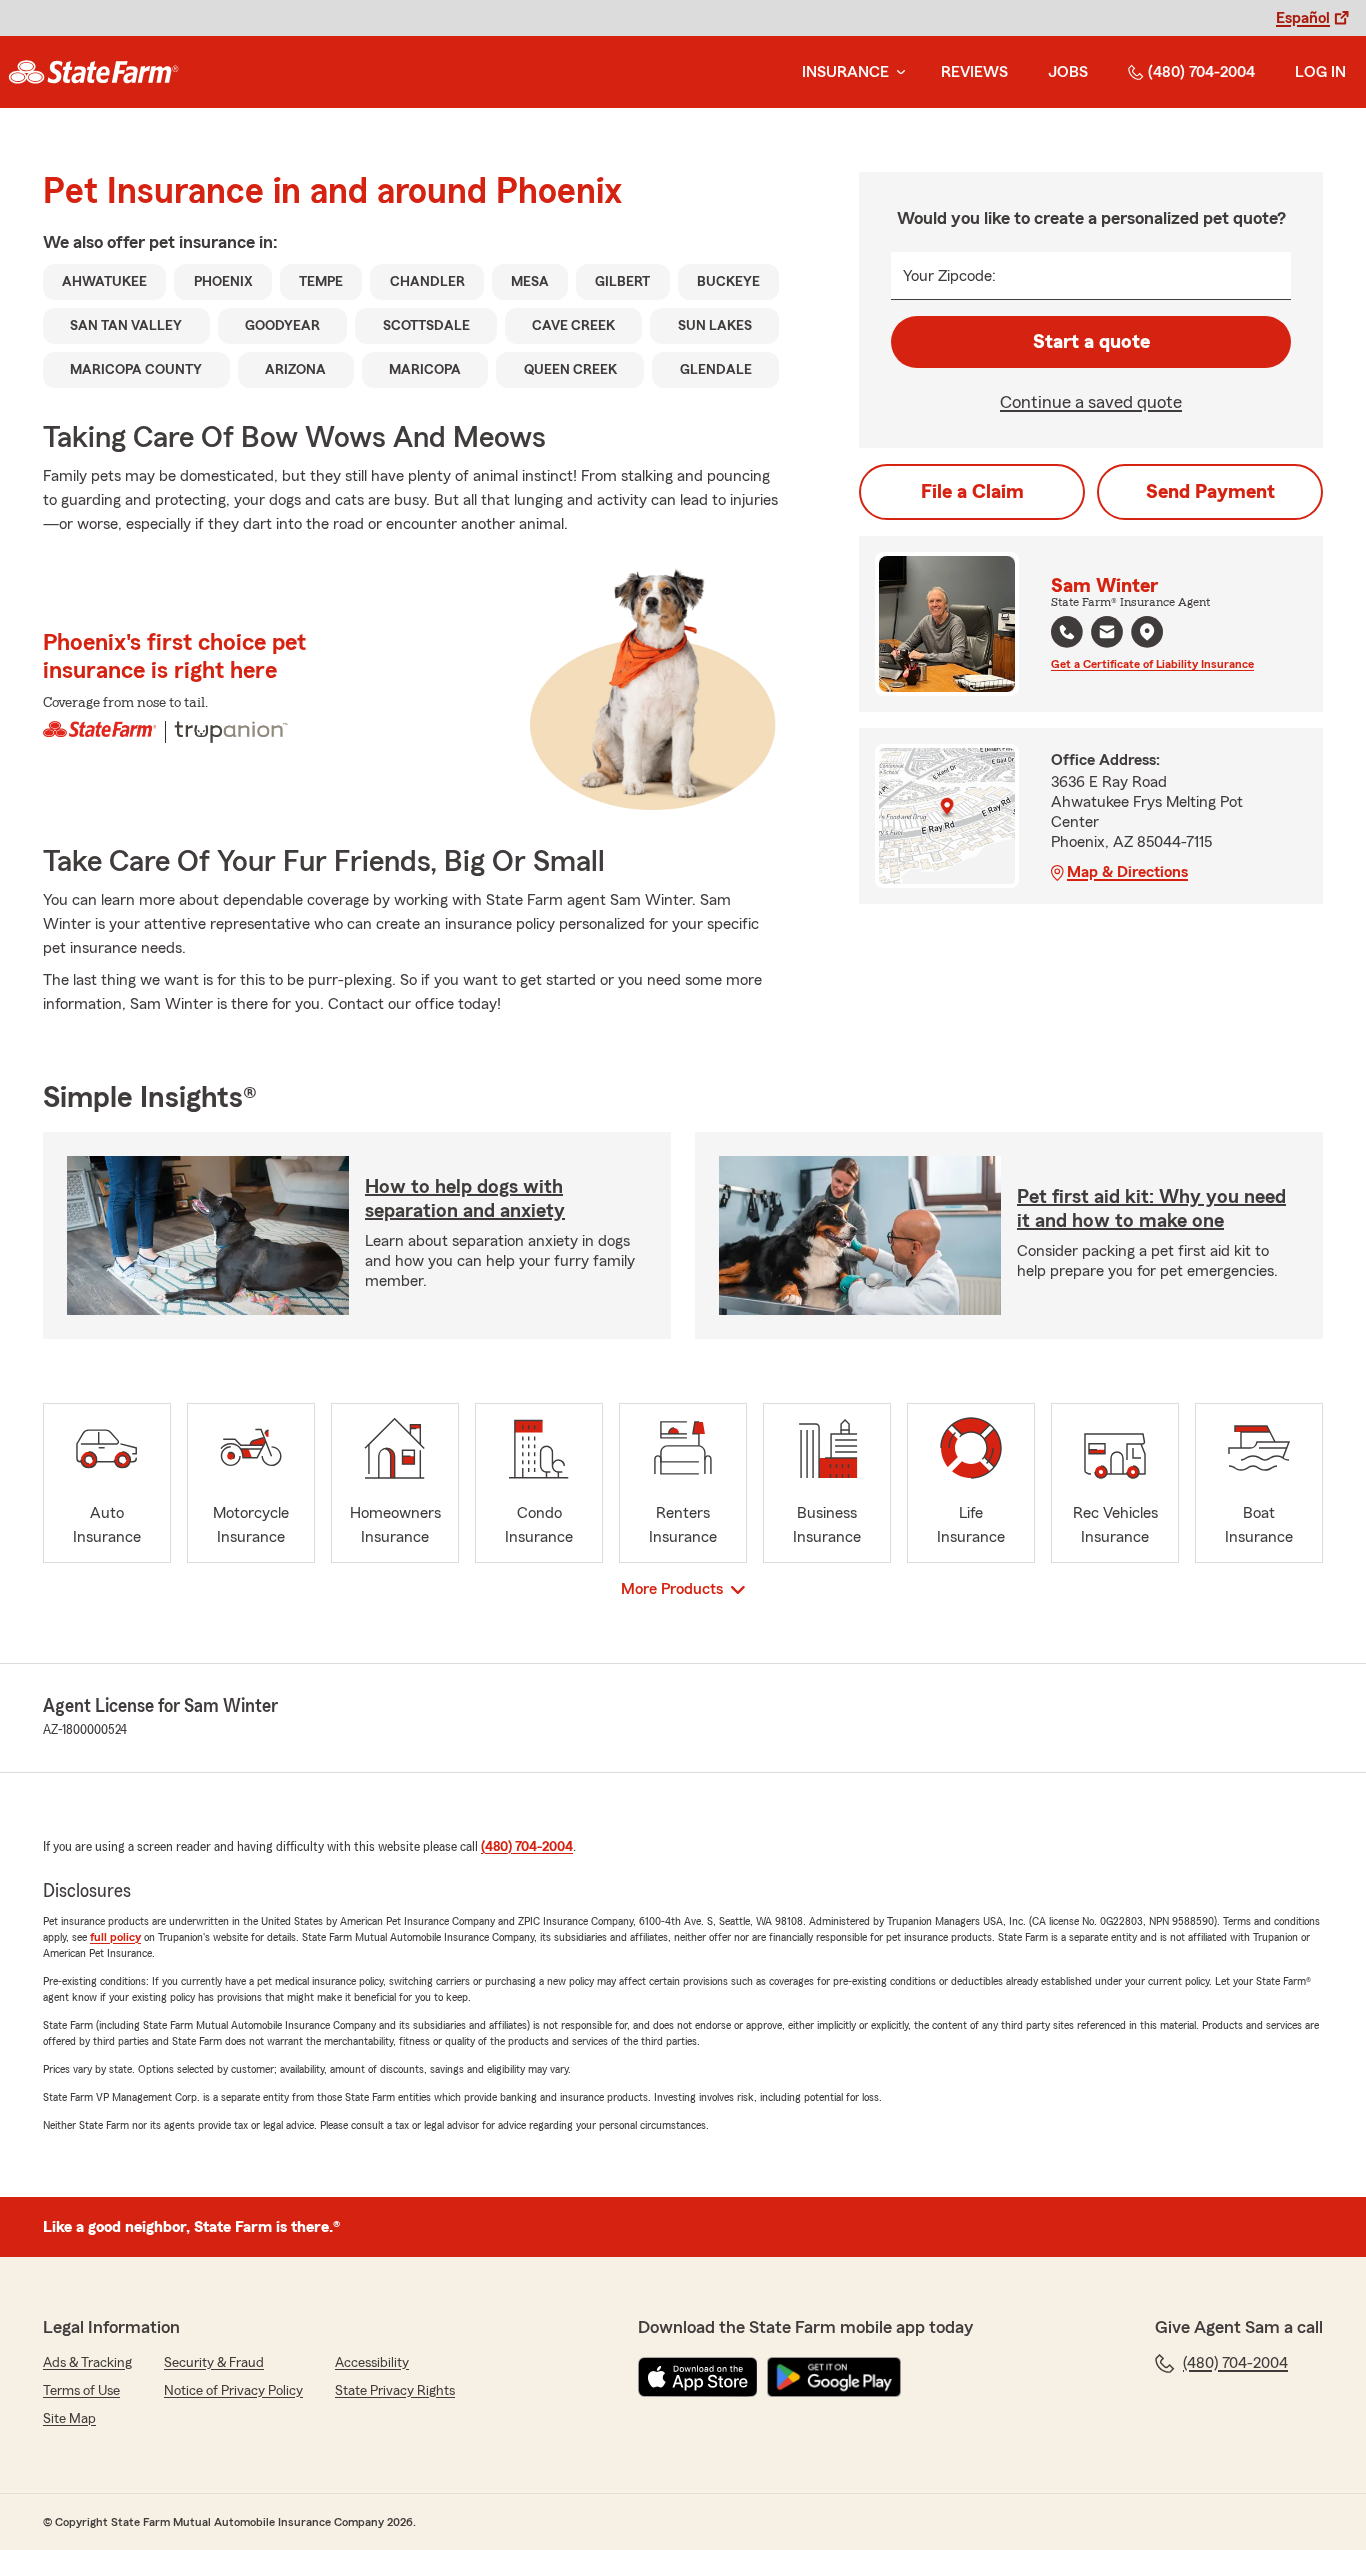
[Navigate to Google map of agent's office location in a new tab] (1147, 632)
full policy (115, 1937)
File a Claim (972, 492)
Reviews (974, 72)
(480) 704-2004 (1201, 72)
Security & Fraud (214, 2363)
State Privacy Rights (395, 2391)
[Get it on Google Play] (834, 2377)
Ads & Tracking (87, 2363)
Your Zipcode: (949, 276)
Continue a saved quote (1091, 402)
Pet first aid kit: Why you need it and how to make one (1151, 1209)
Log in (1320, 72)
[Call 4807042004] (1067, 632)
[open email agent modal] (1107, 634)
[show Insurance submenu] (897, 72)
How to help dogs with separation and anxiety (465, 1199)
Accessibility (372, 2363)
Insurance (845, 72)
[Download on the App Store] (698, 2377)
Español (1303, 18)
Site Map (69, 2419)
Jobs (1068, 72)
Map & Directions (1127, 872)
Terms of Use (81, 2391)
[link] (93, 72)
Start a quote (1091, 342)
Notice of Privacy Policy (233, 2391)
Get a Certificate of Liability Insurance (1152, 664)
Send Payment (1210, 492)
